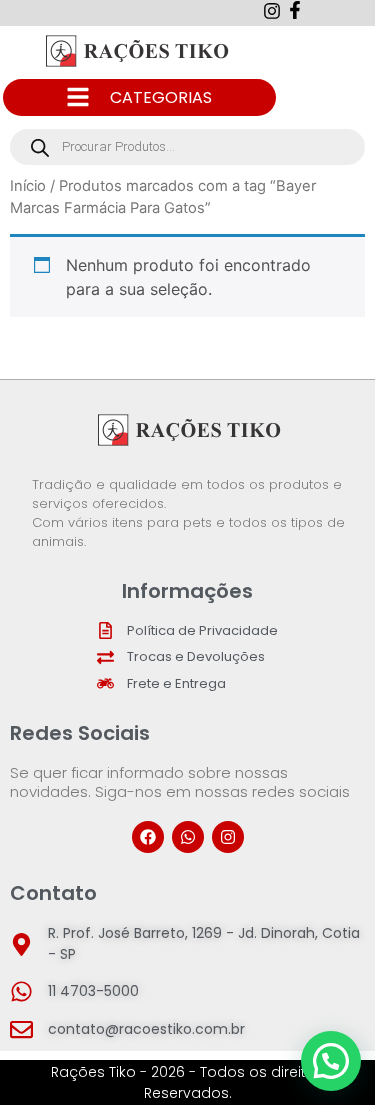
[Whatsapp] (188, 837)
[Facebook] (148, 837)
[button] (331, 1061)
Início (28, 186)
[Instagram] (228, 837)
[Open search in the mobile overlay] (187, 147)
